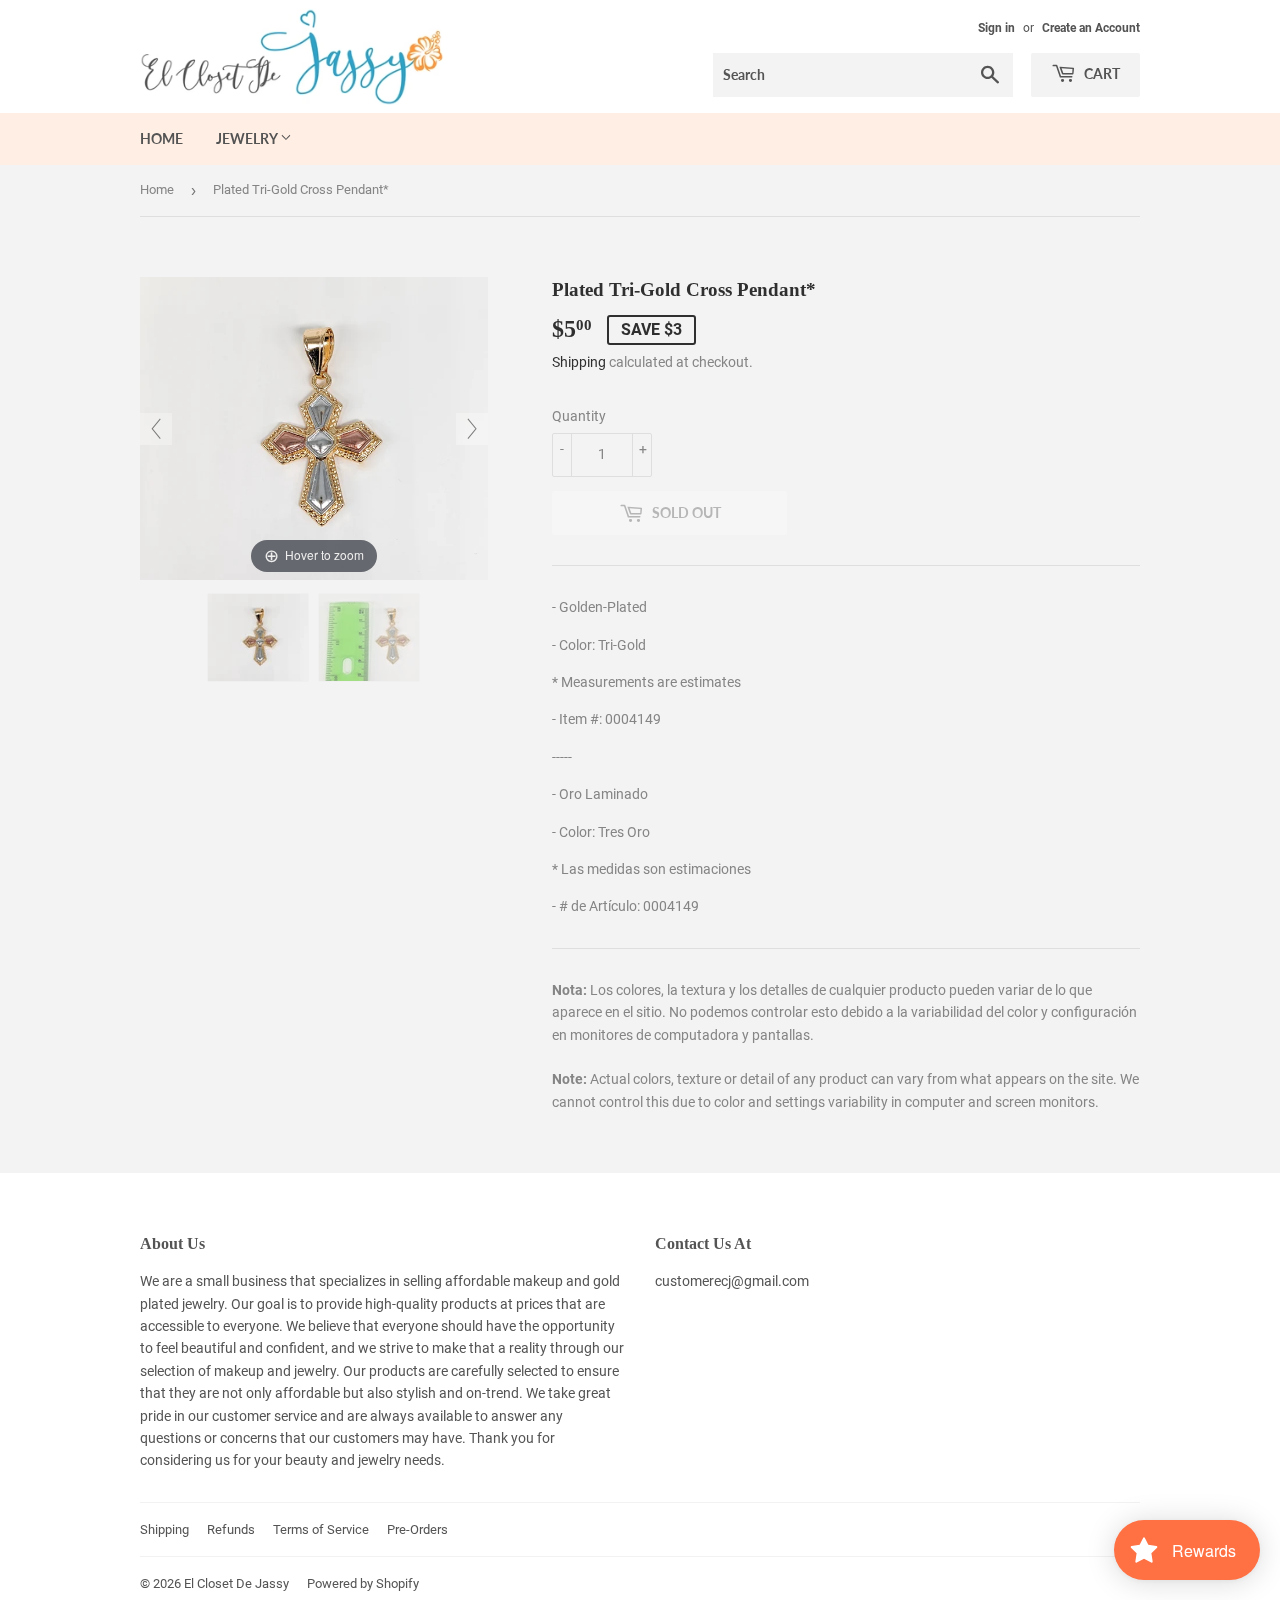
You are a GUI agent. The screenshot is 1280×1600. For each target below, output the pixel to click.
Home (161, 138)
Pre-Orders (417, 1529)
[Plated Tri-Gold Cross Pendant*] (258, 637)
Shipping (579, 362)
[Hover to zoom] (314, 427)
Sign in (996, 28)
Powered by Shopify (363, 1583)
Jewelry (248, 138)
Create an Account (1091, 28)
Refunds (231, 1529)
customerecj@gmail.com (732, 1281)
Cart (1100, 73)
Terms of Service (321, 1529)
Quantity (579, 416)
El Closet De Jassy (236, 1583)
